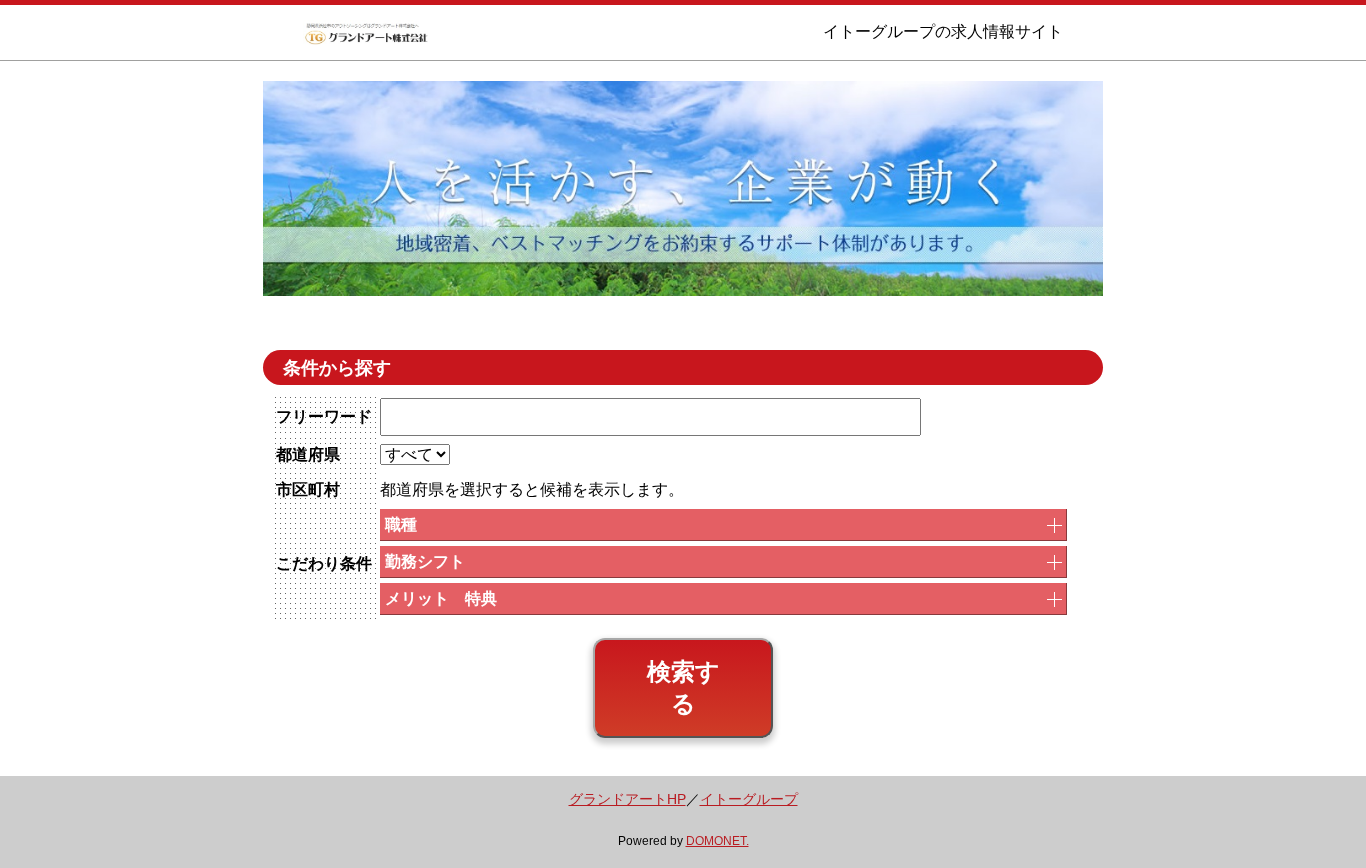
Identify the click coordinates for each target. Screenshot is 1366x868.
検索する (683, 687)
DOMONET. (717, 841)
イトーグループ (749, 799)
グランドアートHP (627, 799)
